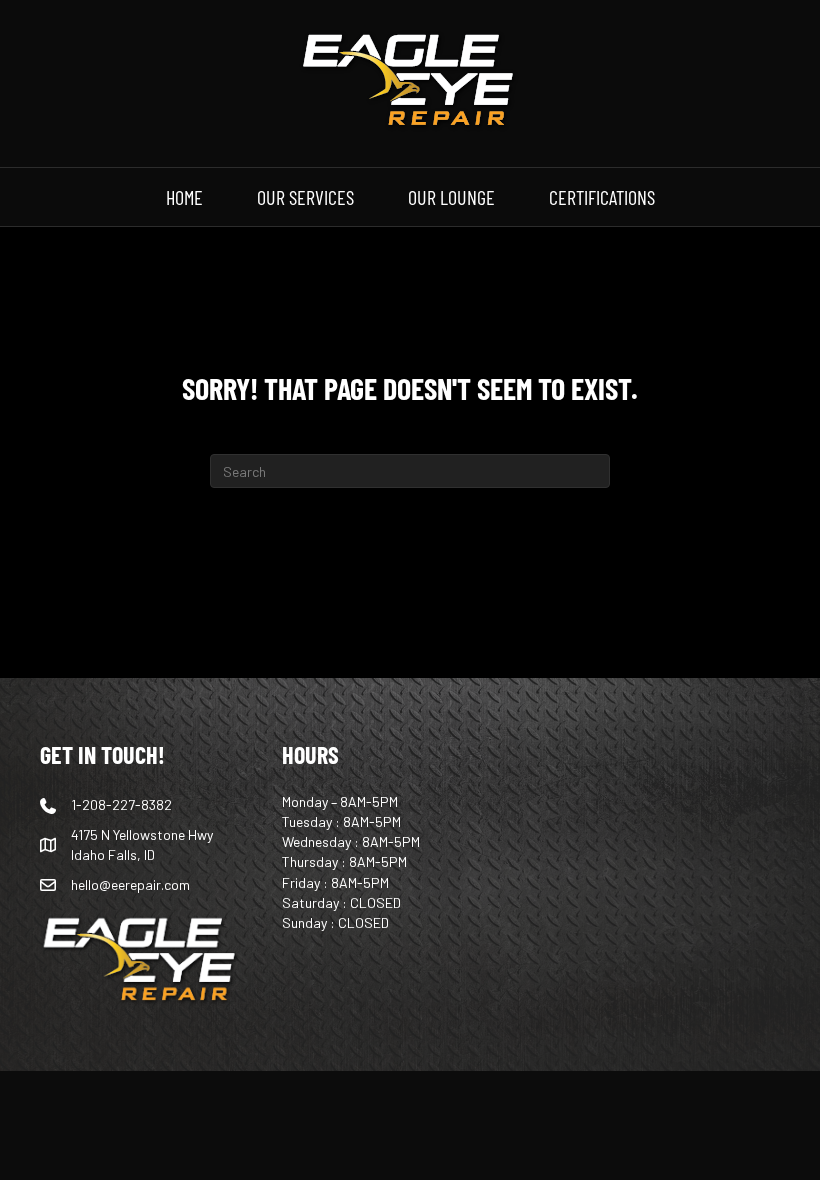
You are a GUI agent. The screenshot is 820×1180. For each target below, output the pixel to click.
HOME (184, 196)
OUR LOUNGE (451, 196)
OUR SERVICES (305, 196)
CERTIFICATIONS (602, 196)
